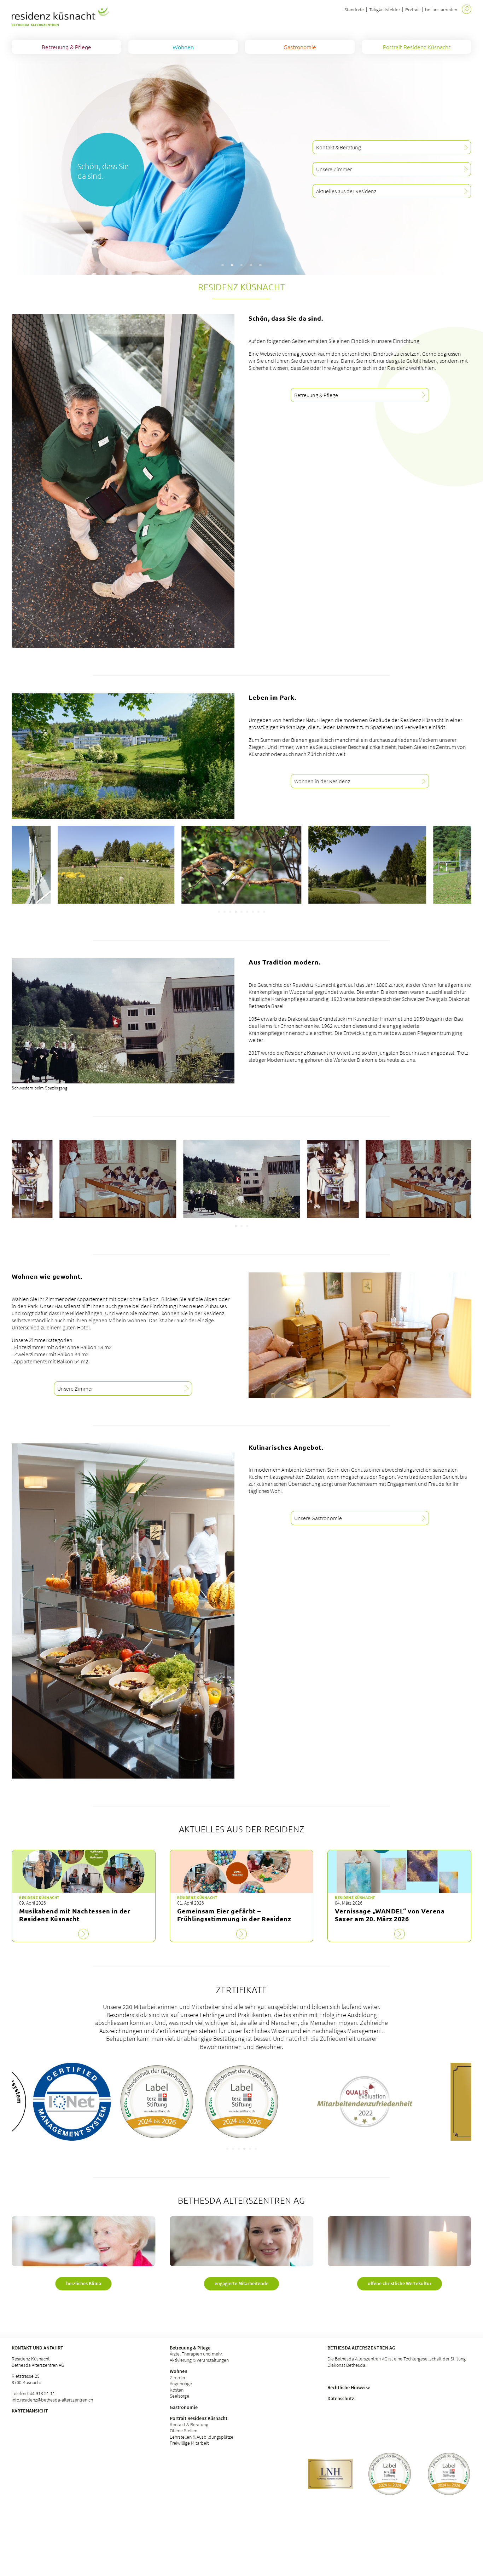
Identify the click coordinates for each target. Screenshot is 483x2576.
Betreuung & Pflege (190, 2348)
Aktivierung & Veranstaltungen (199, 2360)
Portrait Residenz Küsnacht (199, 2418)
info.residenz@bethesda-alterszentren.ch (52, 2400)
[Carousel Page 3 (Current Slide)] (247, 1226)
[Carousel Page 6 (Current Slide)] (247, 912)
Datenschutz (341, 2398)
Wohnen (179, 2371)
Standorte (354, 10)
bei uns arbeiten (441, 10)
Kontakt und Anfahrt (37, 2348)
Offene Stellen (184, 2431)
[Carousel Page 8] (258, 912)
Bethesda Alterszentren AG (361, 2348)
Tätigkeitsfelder (385, 10)
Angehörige (181, 2383)
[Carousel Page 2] (225, 912)
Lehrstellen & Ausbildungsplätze (202, 2437)
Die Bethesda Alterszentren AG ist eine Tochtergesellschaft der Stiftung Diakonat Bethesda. (397, 2362)
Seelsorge (179, 2396)
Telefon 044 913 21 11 (33, 2393)
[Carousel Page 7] (253, 912)
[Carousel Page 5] (241, 912)
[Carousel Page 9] (264, 912)
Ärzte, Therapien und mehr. (196, 2354)
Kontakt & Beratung (189, 2425)
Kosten (177, 2390)
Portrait (412, 10)
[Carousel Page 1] (219, 912)
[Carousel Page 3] (230, 912)
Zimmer (178, 2377)
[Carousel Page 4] (236, 912)
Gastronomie (184, 2407)
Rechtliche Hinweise (349, 2387)
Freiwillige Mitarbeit (189, 2443)
